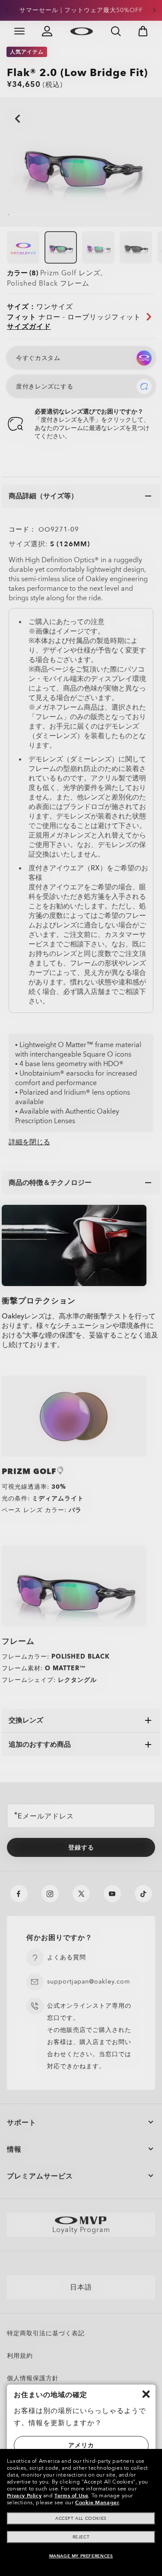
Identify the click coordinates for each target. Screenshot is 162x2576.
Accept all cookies (81, 2519)
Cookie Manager (97, 2503)
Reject (81, 2537)
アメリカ (81, 2445)
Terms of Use (71, 2496)
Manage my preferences (81, 2556)
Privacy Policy (24, 2496)
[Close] (146, 2394)
